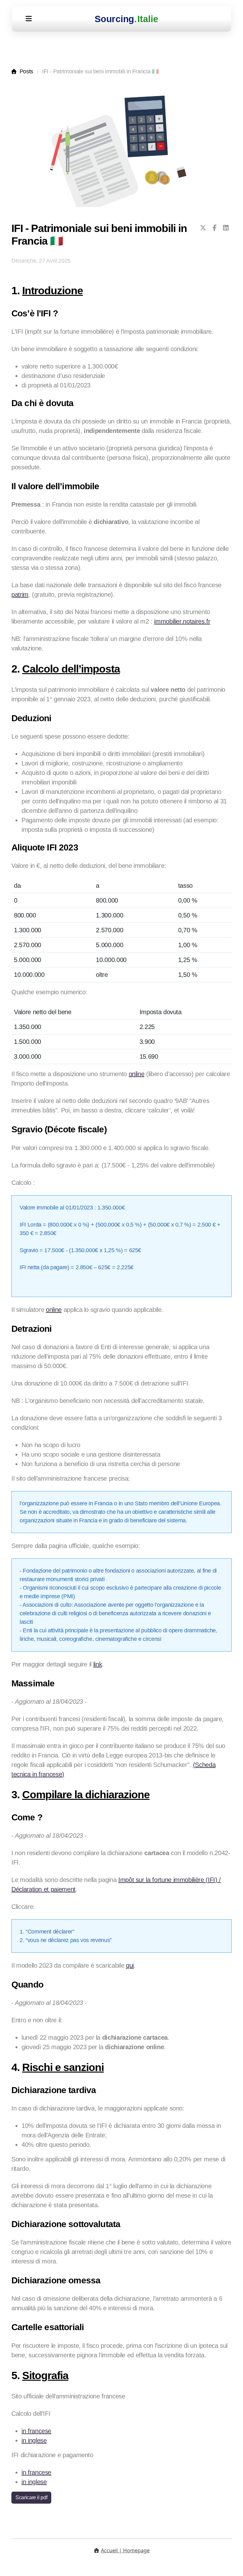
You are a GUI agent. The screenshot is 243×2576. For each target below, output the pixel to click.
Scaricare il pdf (31, 2497)
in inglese (34, 2440)
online (137, 1074)
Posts (26, 71)
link (98, 1664)
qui (130, 1965)
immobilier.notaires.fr (182, 621)
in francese (36, 2431)
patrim (20, 594)
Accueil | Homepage (125, 2550)
